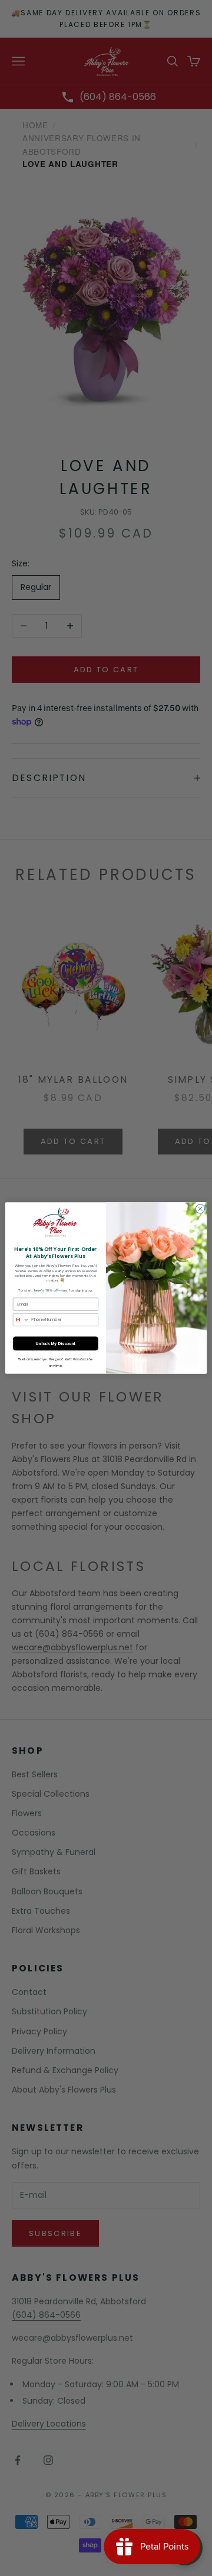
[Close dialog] (200, 1209)
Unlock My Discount (56, 1344)
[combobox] (21, 1319)
